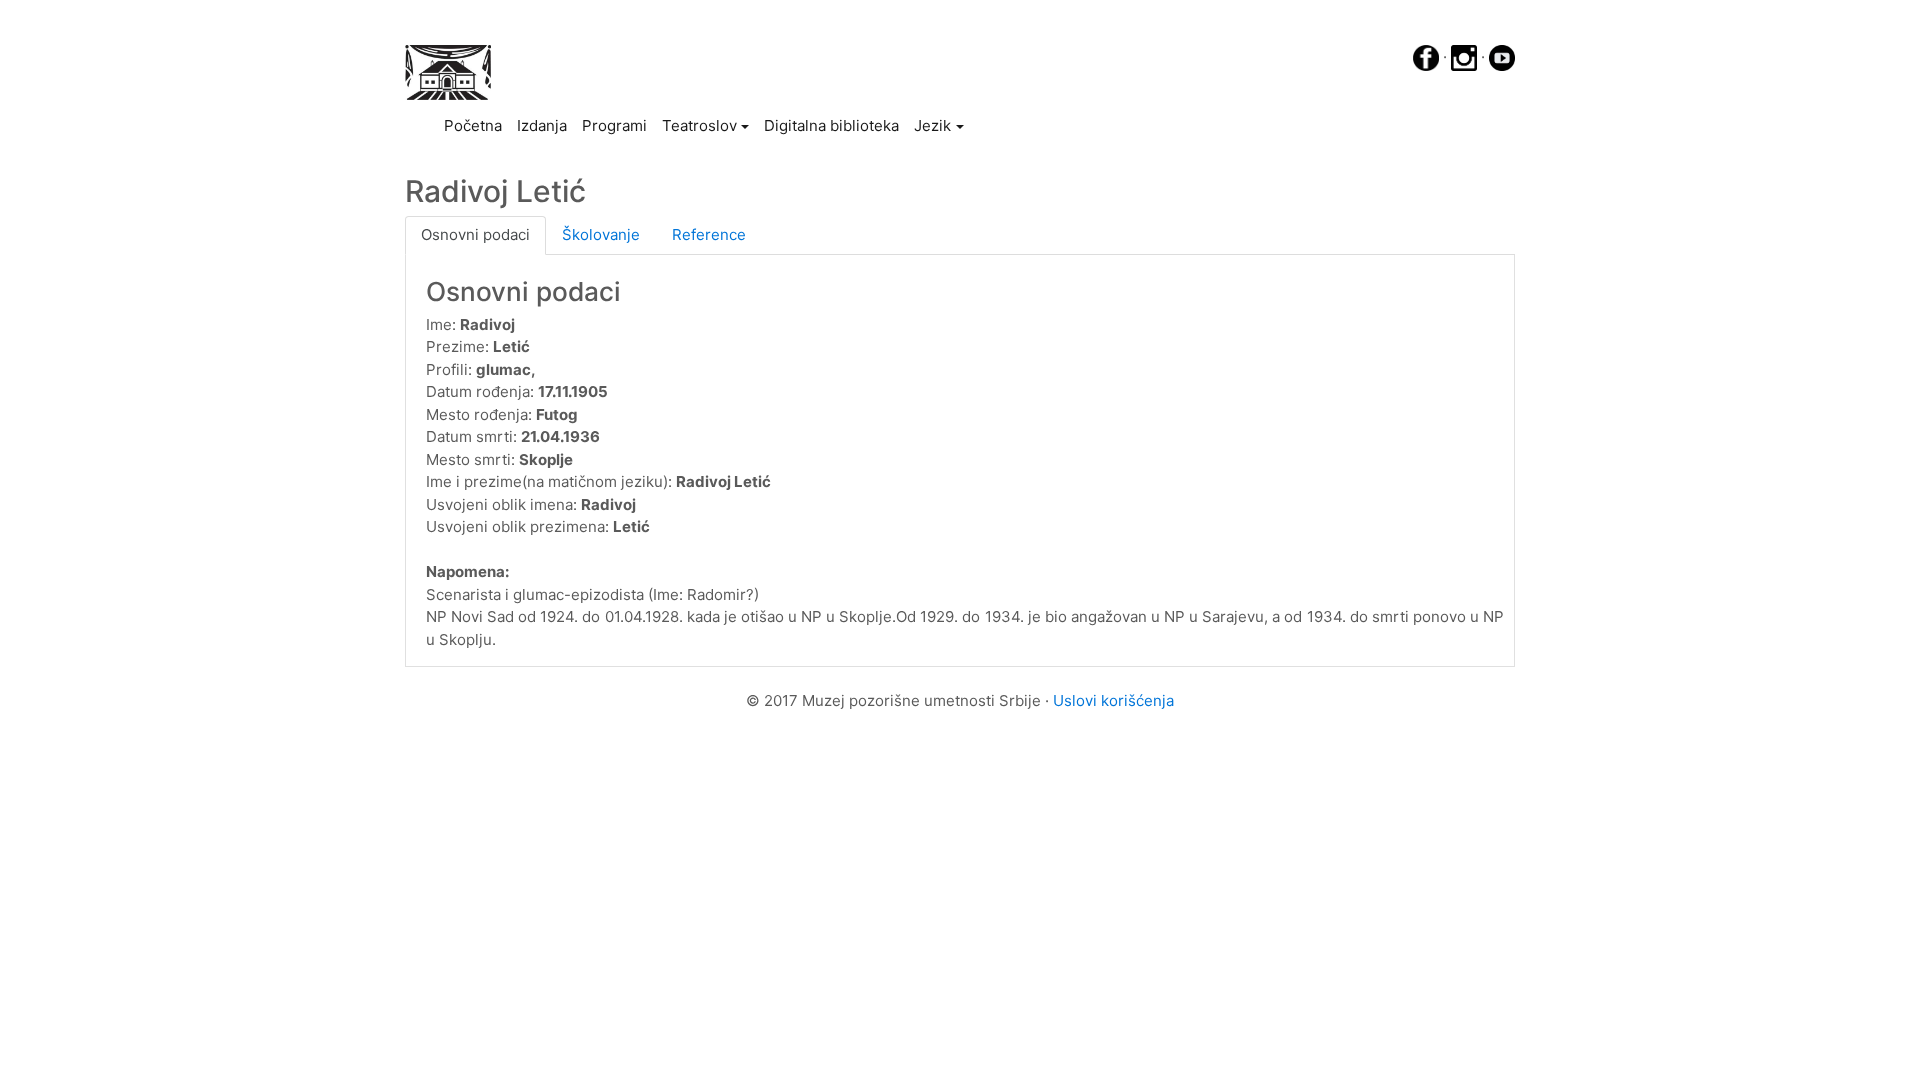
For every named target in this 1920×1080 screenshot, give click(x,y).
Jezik (932, 125)
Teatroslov (699, 125)
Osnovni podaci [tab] (475, 234)
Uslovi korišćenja (1113, 700)
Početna (476, 125)
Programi (614, 125)
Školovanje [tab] (601, 234)
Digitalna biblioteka (831, 125)
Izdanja (542, 125)
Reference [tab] (709, 234)
